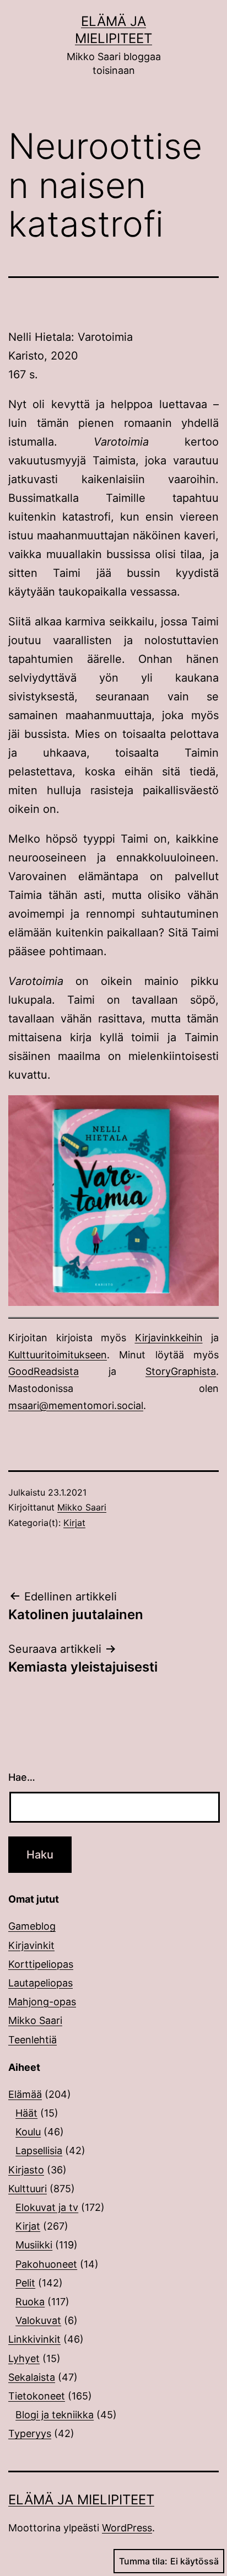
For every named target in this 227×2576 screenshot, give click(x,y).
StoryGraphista (181, 1371)
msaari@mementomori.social (76, 1405)
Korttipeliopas (41, 1964)
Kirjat (74, 1523)
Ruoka (30, 2302)
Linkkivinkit (34, 2339)
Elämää (25, 2094)
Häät (26, 2113)
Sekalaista (32, 2377)
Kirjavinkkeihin (169, 1338)
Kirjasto (26, 2170)
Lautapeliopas (40, 1983)
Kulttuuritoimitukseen (58, 1355)
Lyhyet (24, 2358)
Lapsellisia (39, 2151)
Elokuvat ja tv (47, 2207)
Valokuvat (38, 2320)
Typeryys (30, 2433)
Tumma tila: (143, 2561)
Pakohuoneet (46, 2264)
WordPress (127, 2528)
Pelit (25, 2283)
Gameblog (32, 1926)
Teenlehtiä (33, 2040)
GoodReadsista (44, 1371)
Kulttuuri (28, 2189)
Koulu (28, 2132)
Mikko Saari (82, 1507)
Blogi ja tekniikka (55, 2415)
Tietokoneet (37, 2396)
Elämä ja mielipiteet (81, 2500)
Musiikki (34, 2245)
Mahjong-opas (42, 2002)
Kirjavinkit (31, 1945)
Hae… (22, 1777)
